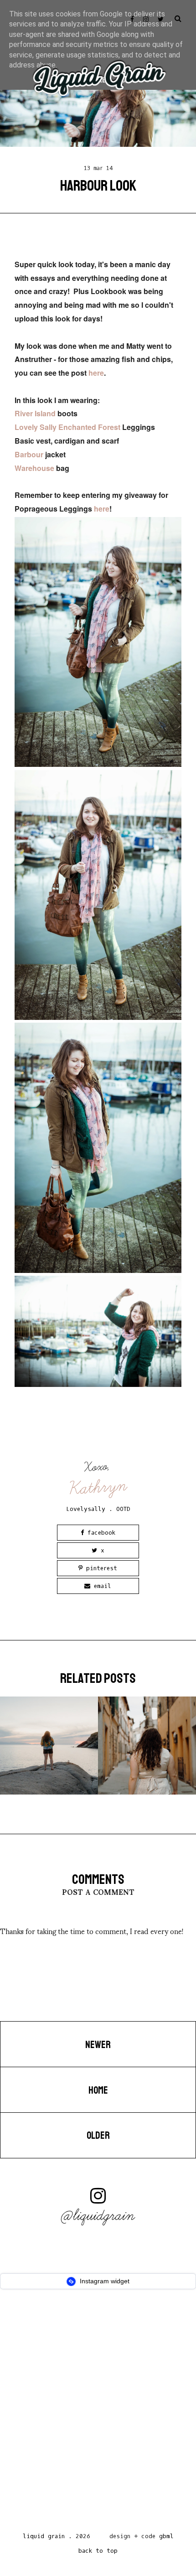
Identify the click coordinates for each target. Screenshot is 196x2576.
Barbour (30, 454)
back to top (98, 2551)
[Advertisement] (98, 2413)
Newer (98, 2045)
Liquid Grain (44, 2536)
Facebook (100, 1533)
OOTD (123, 1509)
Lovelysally (86, 1509)
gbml (166, 2536)
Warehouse (34, 468)
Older (98, 2136)
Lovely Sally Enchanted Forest (67, 427)
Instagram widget (104, 2281)
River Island (35, 413)
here (96, 373)
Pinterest (100, 1568)
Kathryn (98, 1487)
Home (98, 2090)
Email (101, 1586)
